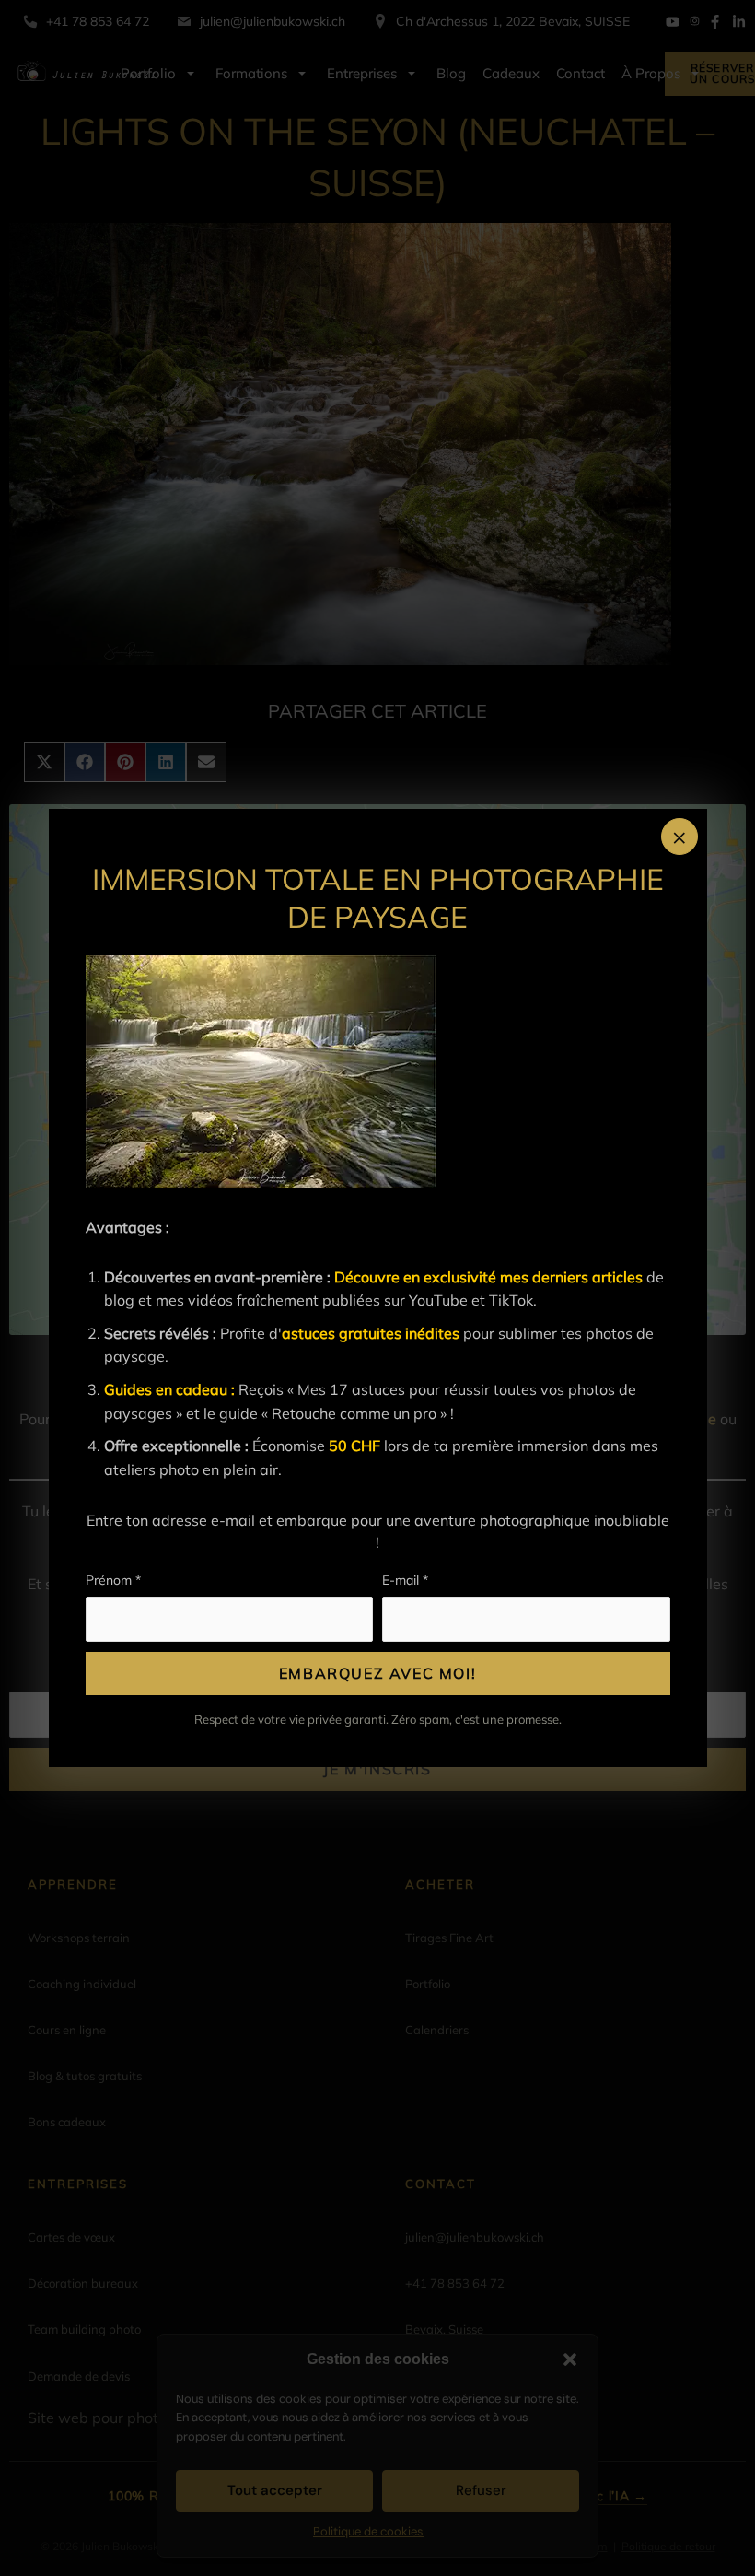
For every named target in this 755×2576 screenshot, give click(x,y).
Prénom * (113, 1580)
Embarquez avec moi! (377, 1673)
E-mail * (405, 1580)
